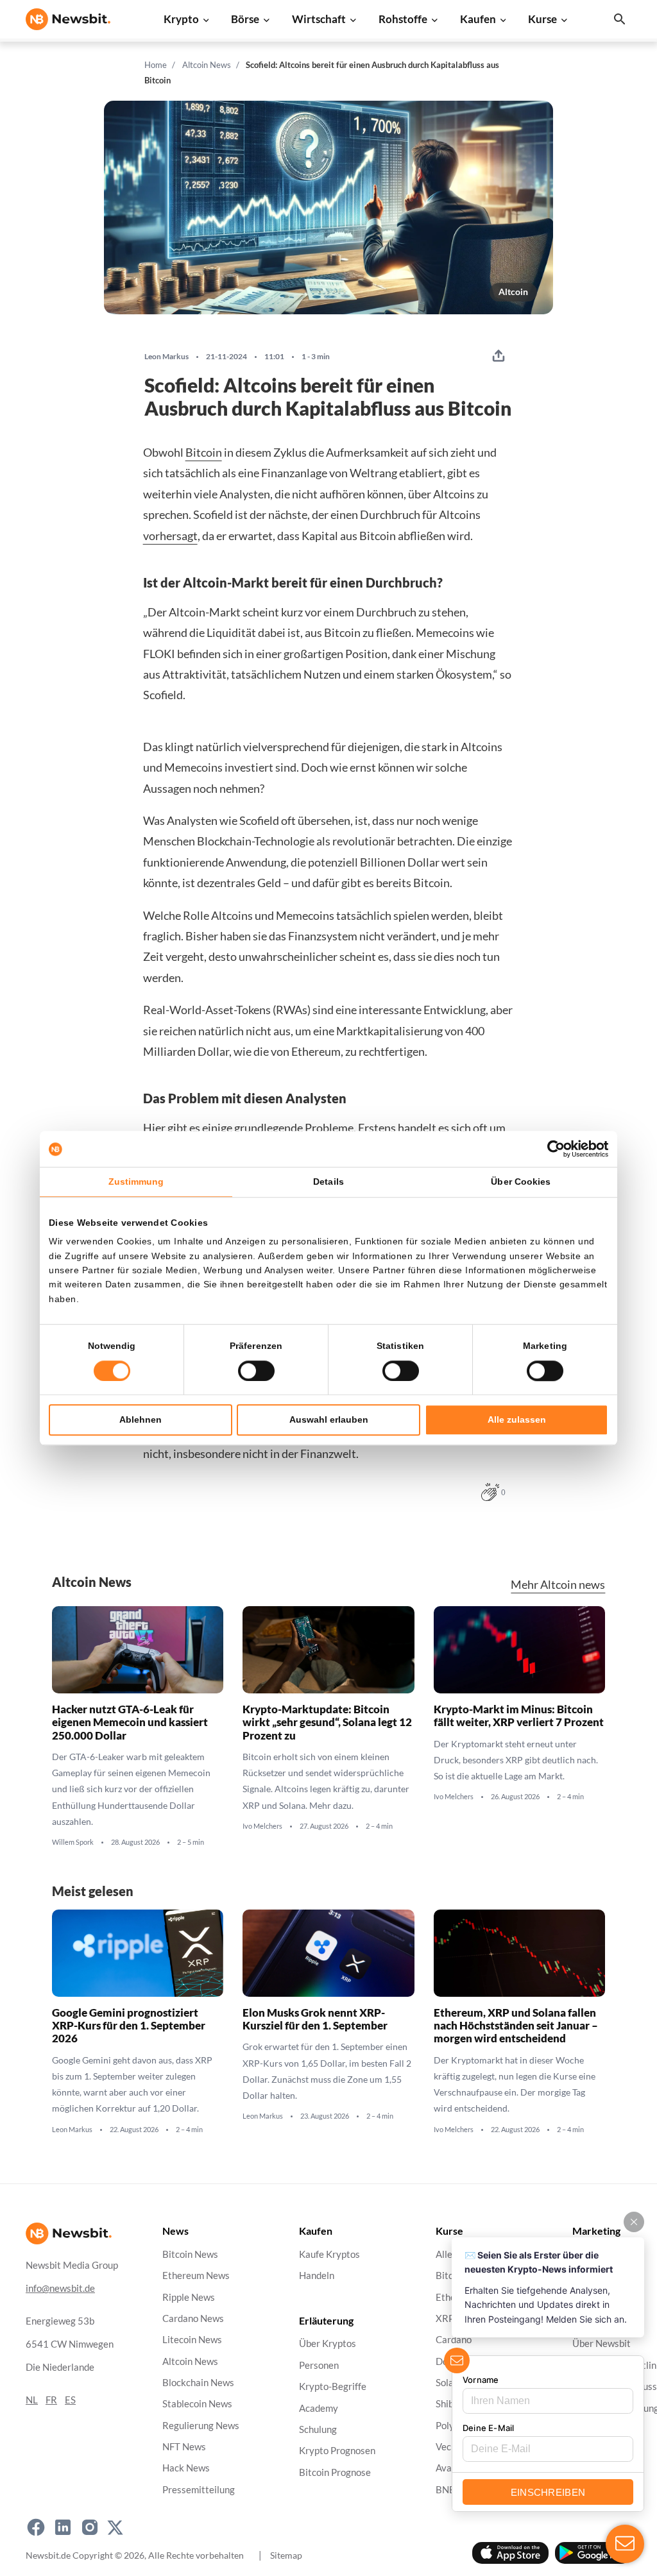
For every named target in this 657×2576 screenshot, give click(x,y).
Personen (319, 2365)
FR (51, 2400)
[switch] (256, 1371)
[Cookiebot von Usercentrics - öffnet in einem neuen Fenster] (552, 1149)
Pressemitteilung (199, 2490)
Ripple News (189, 2297)
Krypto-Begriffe (333, 2386)
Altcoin (513, 292)
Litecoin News (192, 2340)
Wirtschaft (319, 19)
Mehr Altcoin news (558, 1585)
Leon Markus (166, 357)
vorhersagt (170, 536)
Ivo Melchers (262, 1826)
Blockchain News (198, 2383)
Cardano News (193, 2318)
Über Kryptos (328, 2343)
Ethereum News (196, 2275)
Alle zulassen (517, 1419)
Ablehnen (141, 1419)
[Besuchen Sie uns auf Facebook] (36, 2527)
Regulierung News (201, 2425)
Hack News (186, 2468)
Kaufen (478, 19)
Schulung (318, 2429)
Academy (319, 2408)
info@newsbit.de (60, 2288)
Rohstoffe (403, 19)
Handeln (317, 2275)
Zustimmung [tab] (136, 1182)
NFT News (184, 2447)
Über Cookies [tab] (521, 1182)
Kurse (542, 19)
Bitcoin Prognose (335, 2472)
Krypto (181, 19)
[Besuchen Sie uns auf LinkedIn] (63, 2527)
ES (70, 2400)
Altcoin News (207, 65)
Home (156, 65)
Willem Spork (73, 1842)
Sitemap (286, 2555)
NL (32, 2400)
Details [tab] (328, 1182)
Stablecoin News (197, 2404)
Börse (245, 19)
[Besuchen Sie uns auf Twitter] (115, 2527)
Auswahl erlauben (329, 1419)
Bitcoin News (190, 2254)
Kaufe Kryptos (329, 2254)
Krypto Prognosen (337, 2451)
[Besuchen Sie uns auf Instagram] (90, 2527)
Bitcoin (204, 452)
